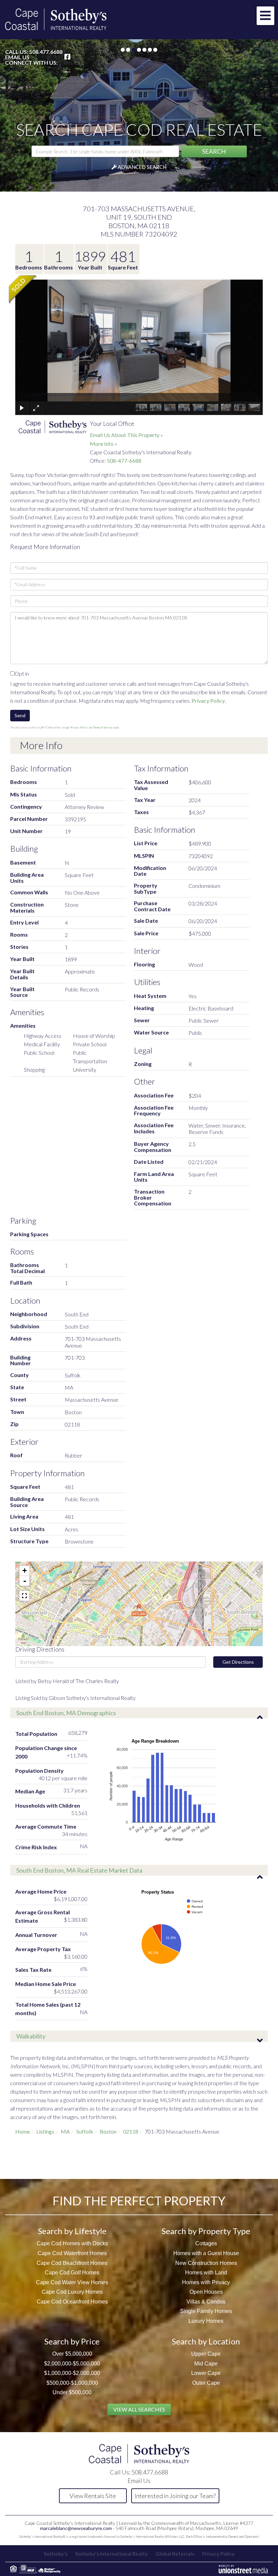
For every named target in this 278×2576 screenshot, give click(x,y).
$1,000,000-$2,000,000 (72, 2373)
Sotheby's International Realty (112, 2554)
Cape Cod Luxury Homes (72, 2292)
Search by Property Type (206, 2231)
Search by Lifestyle (72, 2231)
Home (23, 2131)
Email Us (17, 57)
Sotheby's (56, 2554)
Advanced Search (142, 167)
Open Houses (206, 2292)
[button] (214, 151)
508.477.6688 (46, 52)
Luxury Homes (206, 2321)
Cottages (206, 2243)
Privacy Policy (208, 701)
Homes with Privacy (206, 2282)
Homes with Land (206, 2273)
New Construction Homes (206, 2263)
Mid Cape (206, 2364)
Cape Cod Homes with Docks (72, 2243)
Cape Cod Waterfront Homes (72, 2253)
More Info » (104, 444)
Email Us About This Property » (126, 435)
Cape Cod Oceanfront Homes (72, 2302)
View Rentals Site (93, 2496)
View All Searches (139, 2409)
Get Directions (238, 1662)
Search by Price (72, 2341)
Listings (45, 2131)
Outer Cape (206, 2383)
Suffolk (85, 2131)
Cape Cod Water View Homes (72, 2282)
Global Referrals (175, 2554)
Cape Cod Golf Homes (72, 2273)
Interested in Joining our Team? (175, 2496)
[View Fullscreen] (24, 1596)
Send (20, 715)
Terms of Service (103, 727)
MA (65, 2131)
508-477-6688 (124, 461)
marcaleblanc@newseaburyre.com (76, 2528)
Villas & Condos (206, 2302)
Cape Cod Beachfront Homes (72, 2263)
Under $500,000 (72, 2392)
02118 (131, 2131)
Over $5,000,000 (72, 2354)
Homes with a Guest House (206, 2253)
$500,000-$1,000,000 (72, 2383)
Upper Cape (206, 2354)
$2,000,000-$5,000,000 (72, 2364)
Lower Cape (206, 2373)
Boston (108, 2131)
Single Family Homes (206, 2311)
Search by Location (206, 2341)
